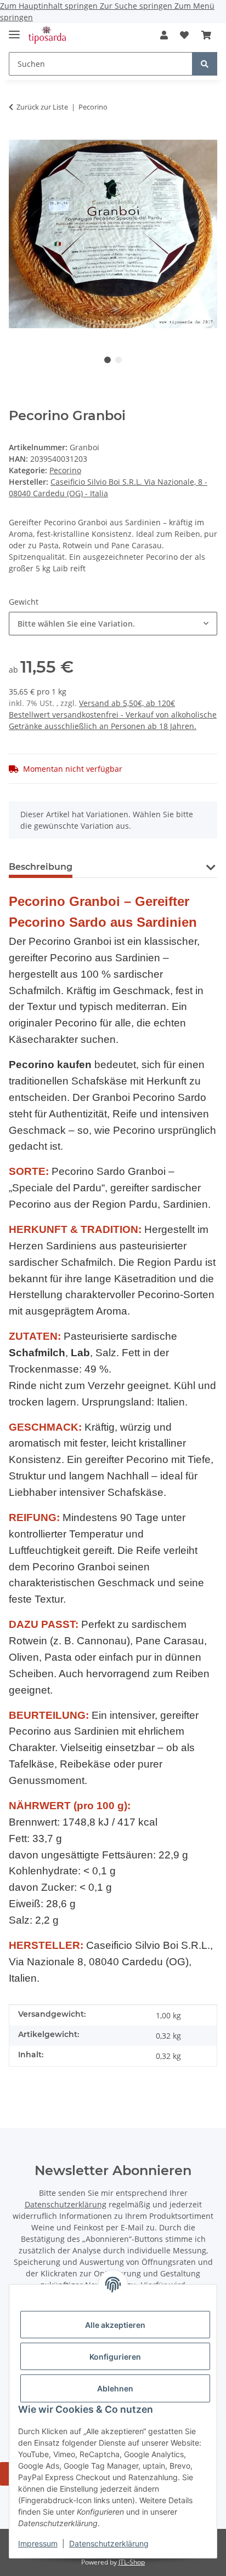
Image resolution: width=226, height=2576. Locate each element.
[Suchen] (205, 64)
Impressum (38, 2543)
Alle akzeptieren (115, 2325)
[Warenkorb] (206, 35)
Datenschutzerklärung (109, 2543)
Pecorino (65, 470)
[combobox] (113, 624)
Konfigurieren (115, 2357)
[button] (164, 35)
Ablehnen (115, 2388)
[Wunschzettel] (184, 35)
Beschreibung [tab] (41, 867)
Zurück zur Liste (42, 107)
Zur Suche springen (137, 6)
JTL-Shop (132, 2562)
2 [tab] (118, 360)
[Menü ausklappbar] (14, 30)
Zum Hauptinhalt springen (50, 6)
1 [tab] (108, 360)
